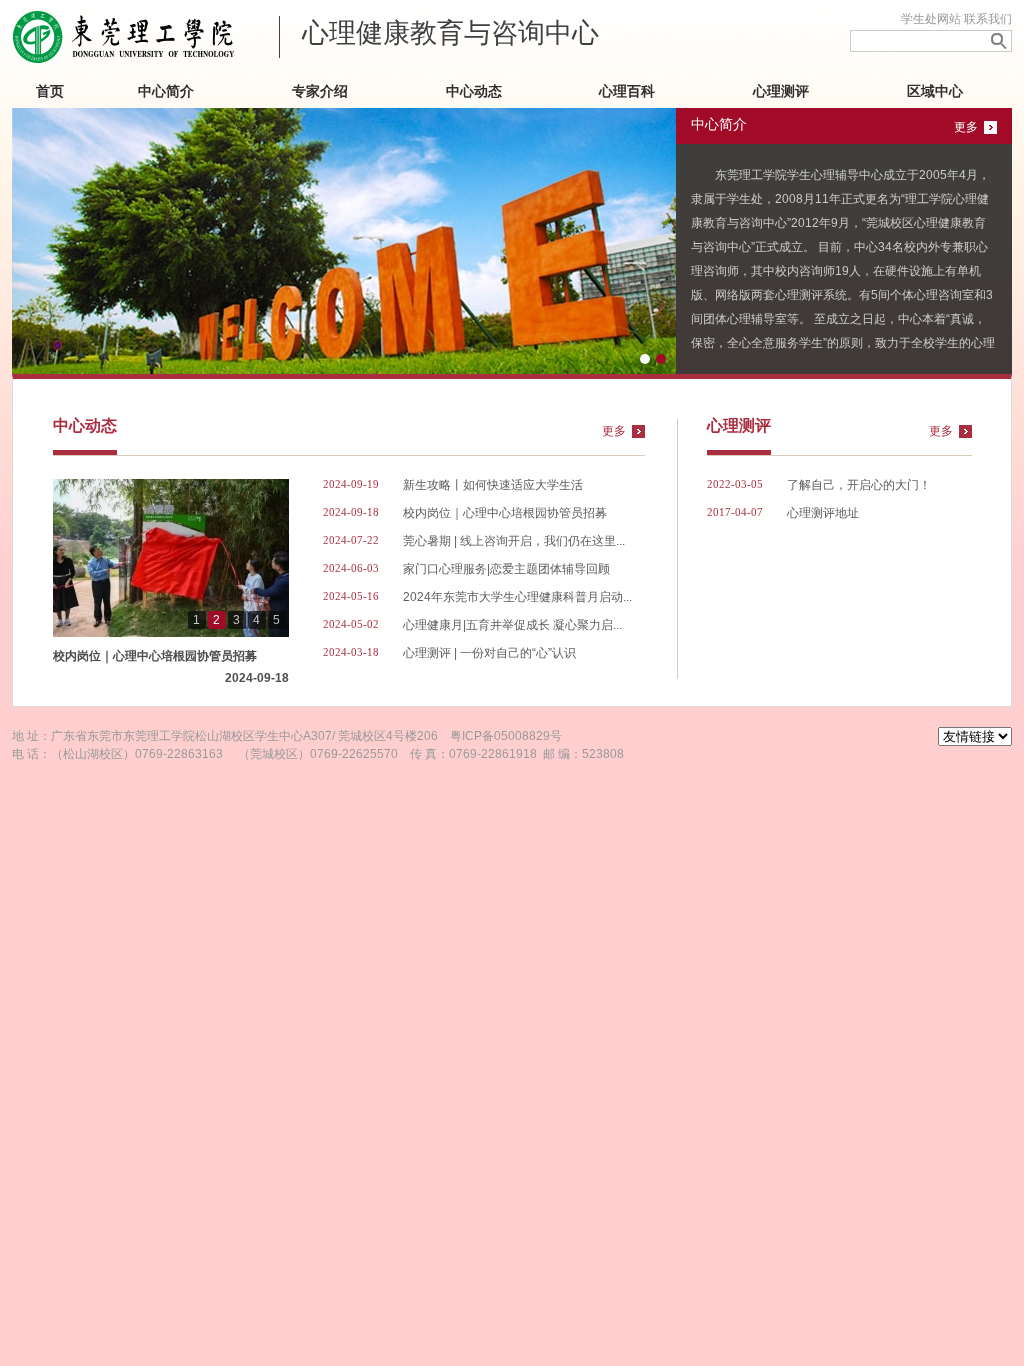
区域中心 (935, 91)
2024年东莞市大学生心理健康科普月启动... (517, 597)
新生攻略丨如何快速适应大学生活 (493, 485)
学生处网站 (931, 19)
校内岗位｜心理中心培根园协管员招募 (171, 658)
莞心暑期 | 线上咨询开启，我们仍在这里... (514, 541)
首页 (50, 91)
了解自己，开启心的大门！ (859, 485)
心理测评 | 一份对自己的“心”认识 (489, 653)
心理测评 (781, 91)
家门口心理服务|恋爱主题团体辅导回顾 (506, 569)
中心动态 (474, 91)
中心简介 (166, 91)
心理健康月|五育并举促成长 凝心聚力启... (512, 625)
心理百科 (627, 91)
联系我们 (988, 19)
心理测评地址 (823, 513)
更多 (966, 127)
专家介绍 (320, 91)
